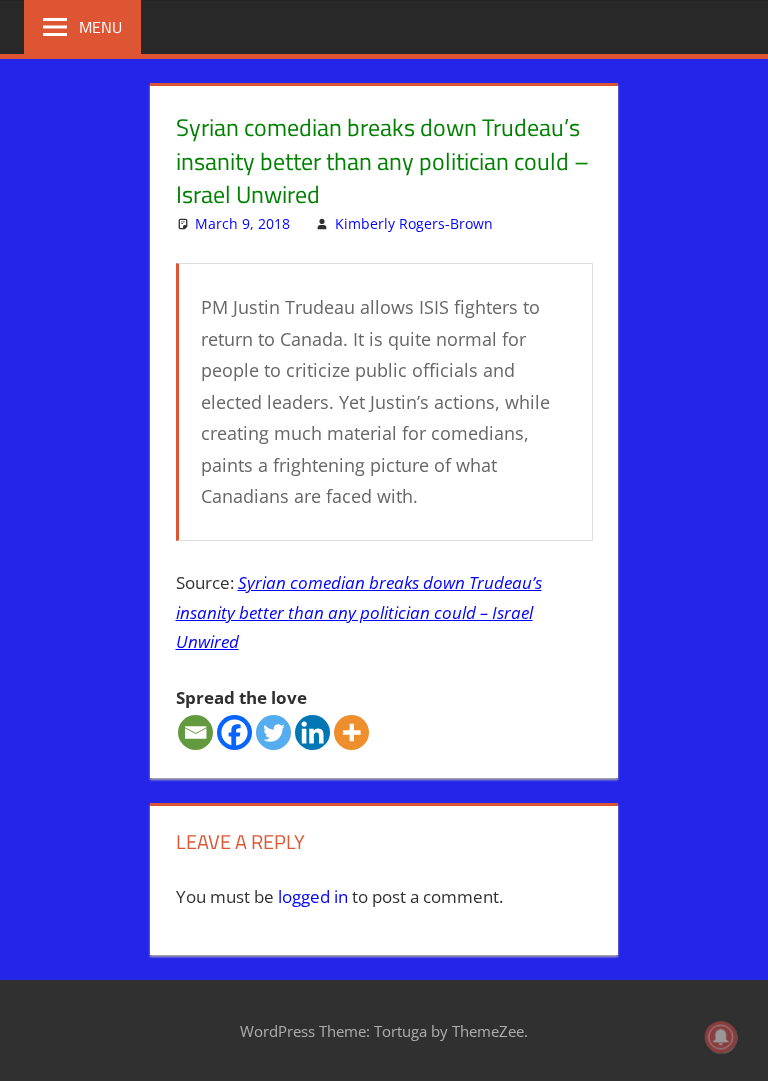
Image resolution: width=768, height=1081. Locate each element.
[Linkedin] (312, 732)
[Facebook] (234, 732)
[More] (351, 732)
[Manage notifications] (721, 1037)
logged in (313, 896)
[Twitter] (273, 732)
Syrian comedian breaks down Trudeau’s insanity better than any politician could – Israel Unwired (359, 612)
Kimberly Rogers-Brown (414, 223)
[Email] (195, 732)
